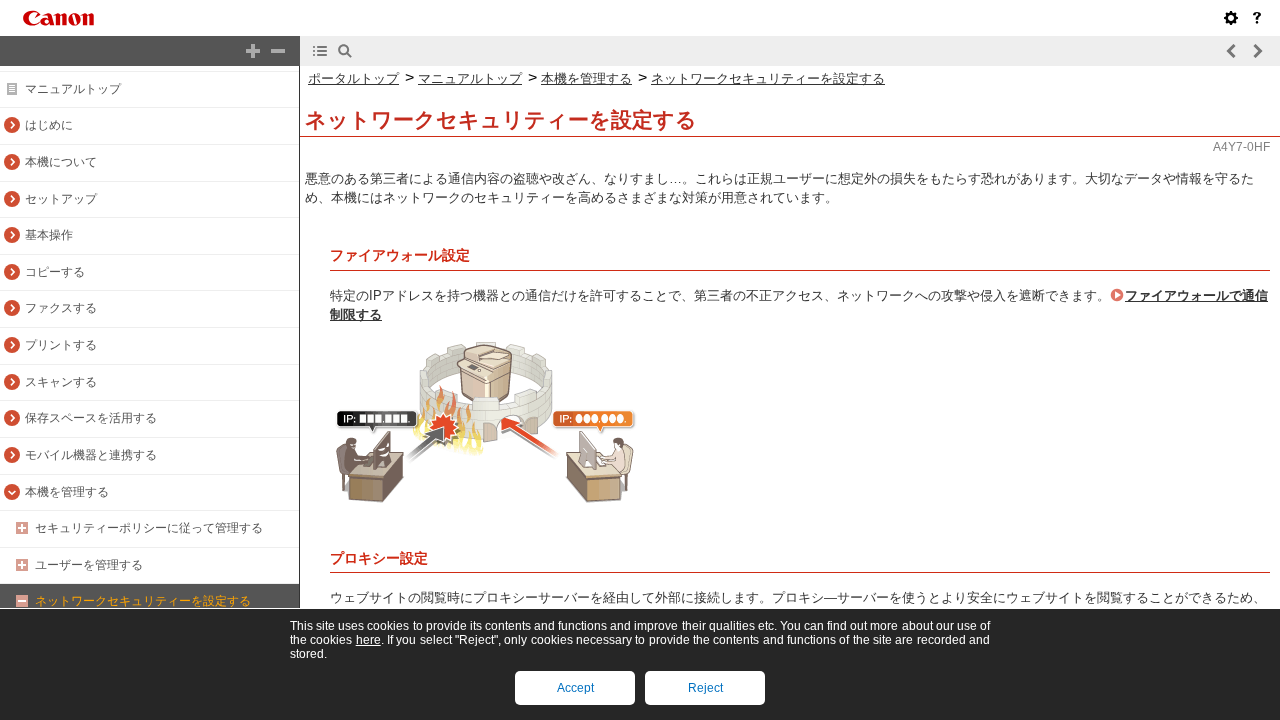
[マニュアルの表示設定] (1231, 18)
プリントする (61, 345)
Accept (575, 688)
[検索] (345, 51)
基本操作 (49, 235)
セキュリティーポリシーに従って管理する (149, 528)
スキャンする (61, 382)
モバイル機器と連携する (91, 455)
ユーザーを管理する (89, 565)
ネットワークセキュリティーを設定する (143, 601)
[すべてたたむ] (278, 51)
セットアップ (61, 199)
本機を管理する (67, 492)
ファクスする (61, 308)
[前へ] (1232, 51)
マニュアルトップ (73, 89)
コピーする (55, 272)
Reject (705, 688)
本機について (61, 162)
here (368, 640)
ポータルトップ (353, 78)
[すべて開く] (253, 51)
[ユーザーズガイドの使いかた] (1257, 18)
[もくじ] (320, 51)
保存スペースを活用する (91, 418)
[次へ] (1257, 51)
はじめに (49, 125)
